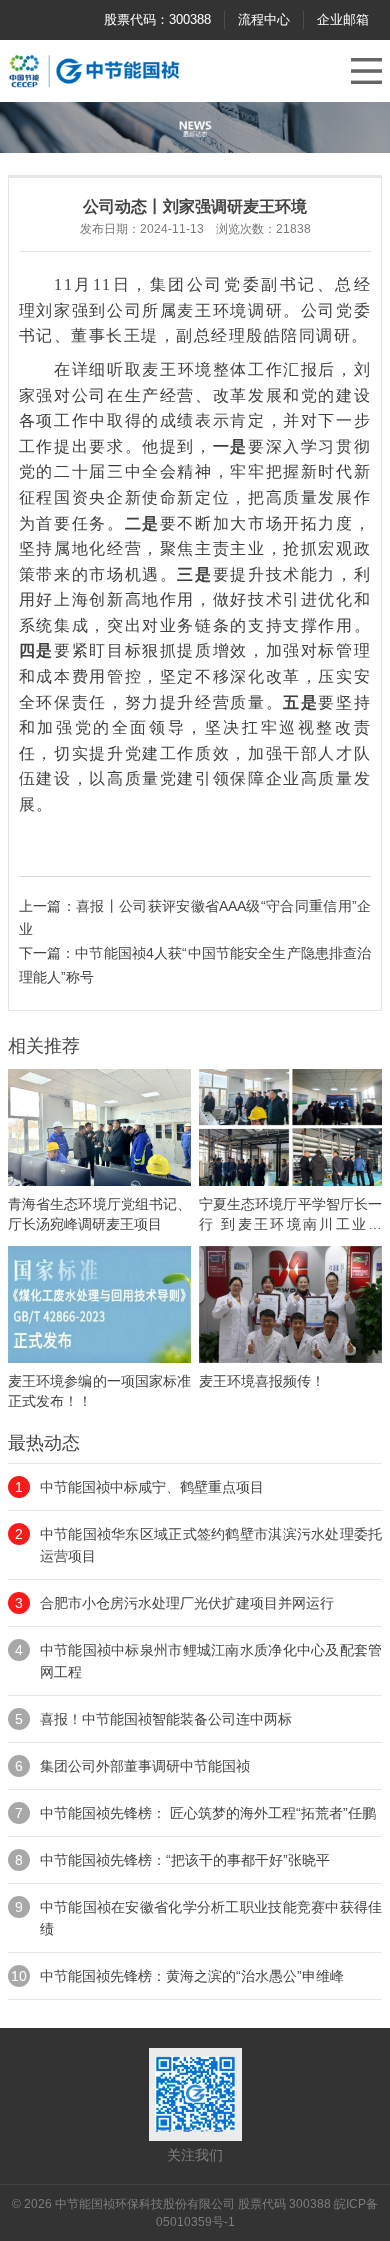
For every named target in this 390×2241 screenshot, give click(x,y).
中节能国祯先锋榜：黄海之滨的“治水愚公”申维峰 (192, 1976)
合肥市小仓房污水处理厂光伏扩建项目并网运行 (187, 1603)
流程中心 (264, 19)
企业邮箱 (343, 19)
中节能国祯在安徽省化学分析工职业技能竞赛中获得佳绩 (211, 1918)
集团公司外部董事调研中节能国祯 (145, 1766)
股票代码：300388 (157, 19)
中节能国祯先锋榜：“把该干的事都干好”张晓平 (185, 1860)
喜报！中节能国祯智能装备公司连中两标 (166, 1719)
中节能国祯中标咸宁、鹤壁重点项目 (152, 1487)
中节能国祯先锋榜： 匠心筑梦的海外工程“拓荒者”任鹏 (208, 1813)
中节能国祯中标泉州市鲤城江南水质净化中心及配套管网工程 (211, 1661)
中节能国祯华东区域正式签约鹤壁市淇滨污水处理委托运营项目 (211, 1545)
